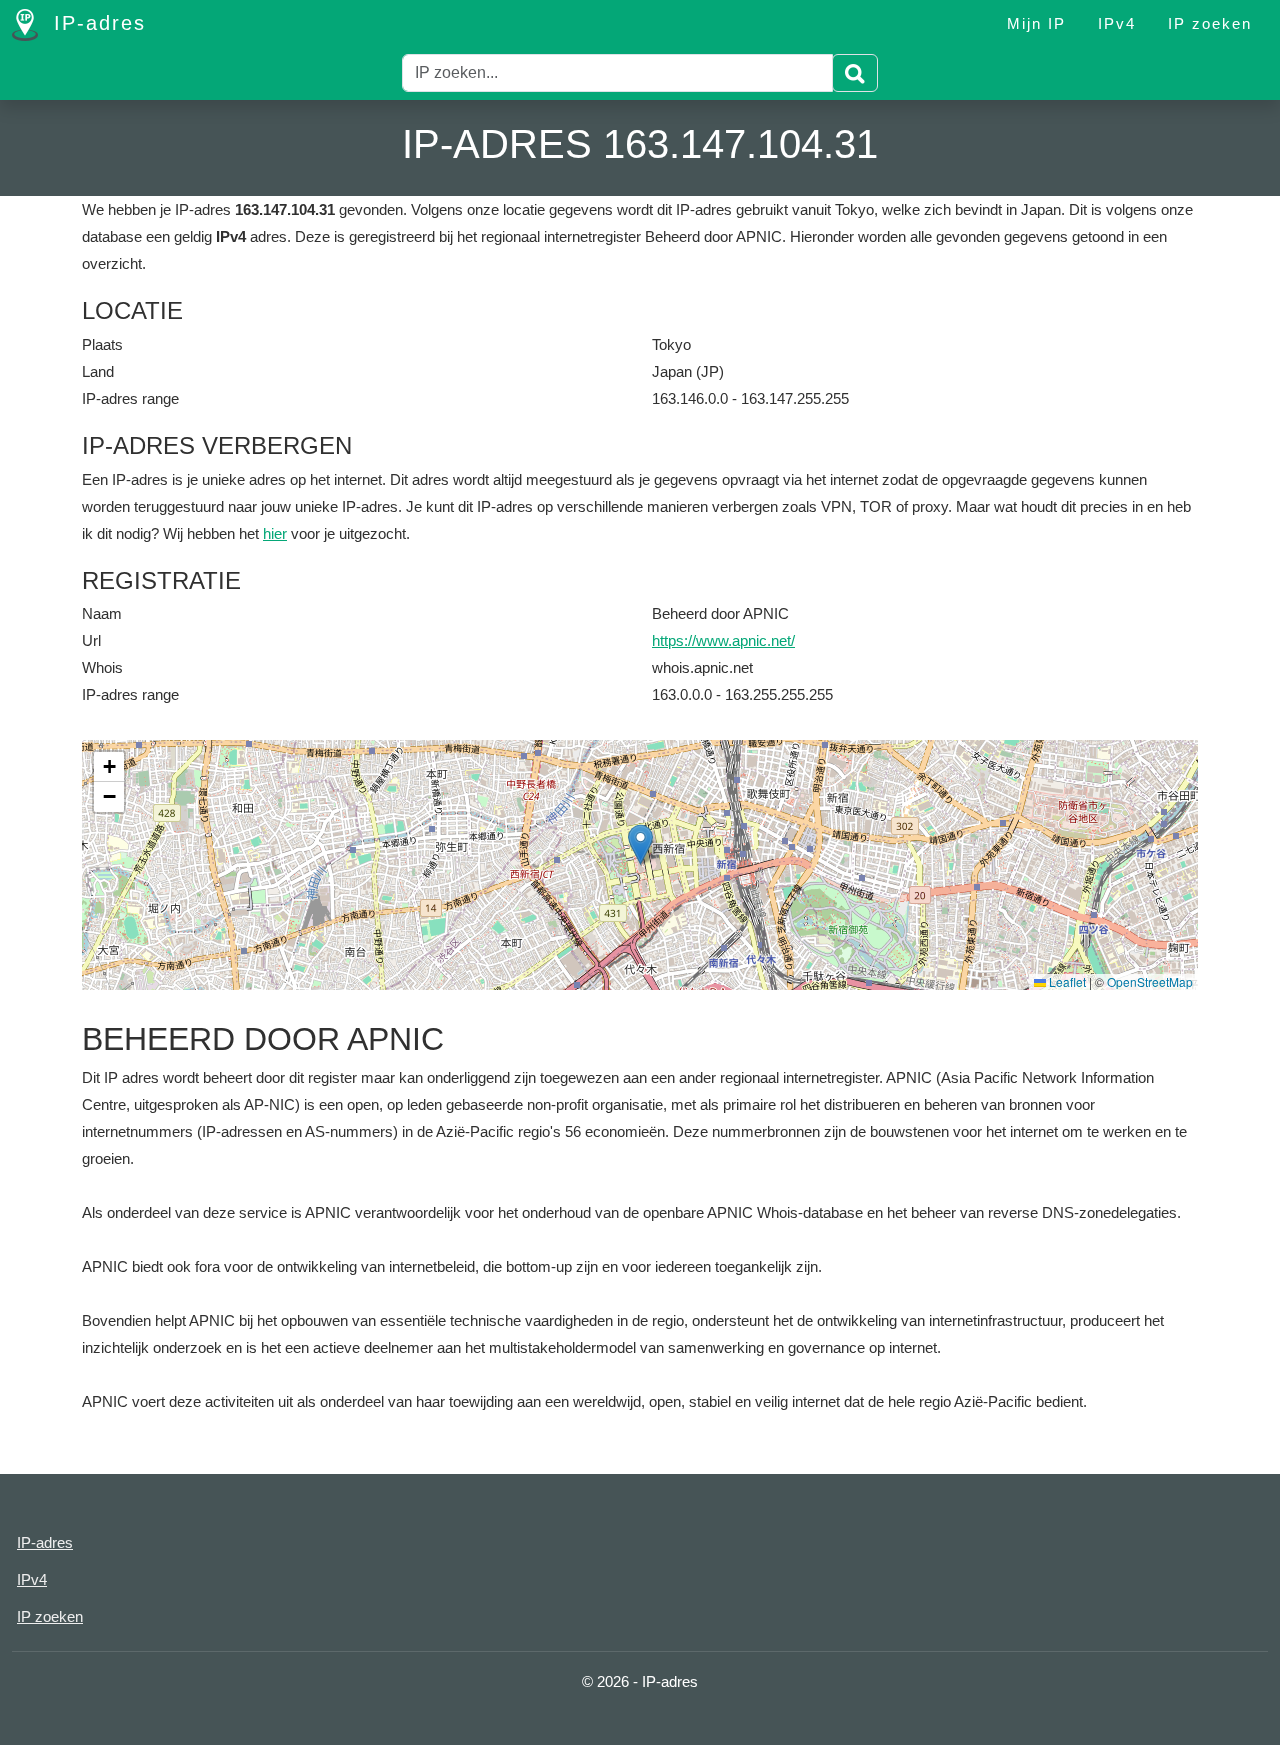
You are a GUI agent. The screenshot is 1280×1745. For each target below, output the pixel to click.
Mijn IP (1036, 23)
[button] (640, 844)
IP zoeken (1210, 23)
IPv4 (1117, 23)
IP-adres (96, 23)
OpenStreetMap (1150, 981)
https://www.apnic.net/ (723, 640)
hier (275, 533)
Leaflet (1066, 981)
